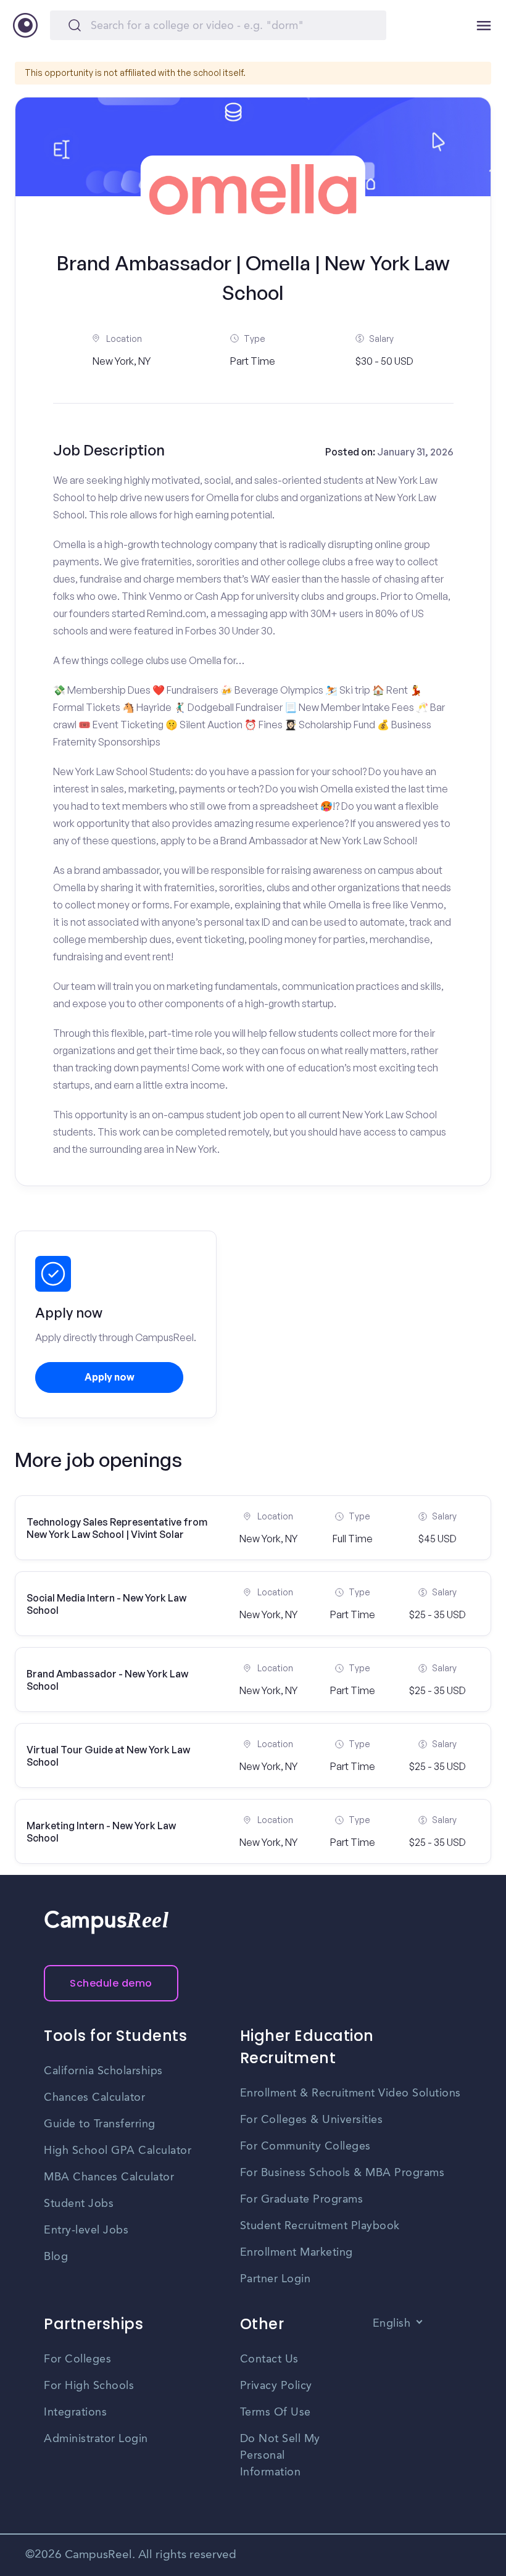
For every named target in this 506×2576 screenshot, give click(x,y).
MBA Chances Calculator (109, 2177)
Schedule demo (111, 1983)
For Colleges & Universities (312, 2120)
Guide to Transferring (100, 2124)
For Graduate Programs (302, 2200)
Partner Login (276, 2279)
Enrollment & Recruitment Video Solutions (350, 2093)
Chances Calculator (94, 2098)
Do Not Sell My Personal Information (280, 2456)
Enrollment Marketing (297, 2253)
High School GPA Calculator (118, 2151)
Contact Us (269, 2359)
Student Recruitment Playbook (320, 2226)
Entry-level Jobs (86, 2230)
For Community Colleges (305, 2146)
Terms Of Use (276, 2412)
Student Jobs (79, 2204)
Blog (56, 2257)
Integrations (75, 2412)
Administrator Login (96, 2439)
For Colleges (77, 2359)
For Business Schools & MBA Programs (342, 2173)
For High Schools (89, 2386)
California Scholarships (103, 2071)
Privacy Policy (276, 2386)
